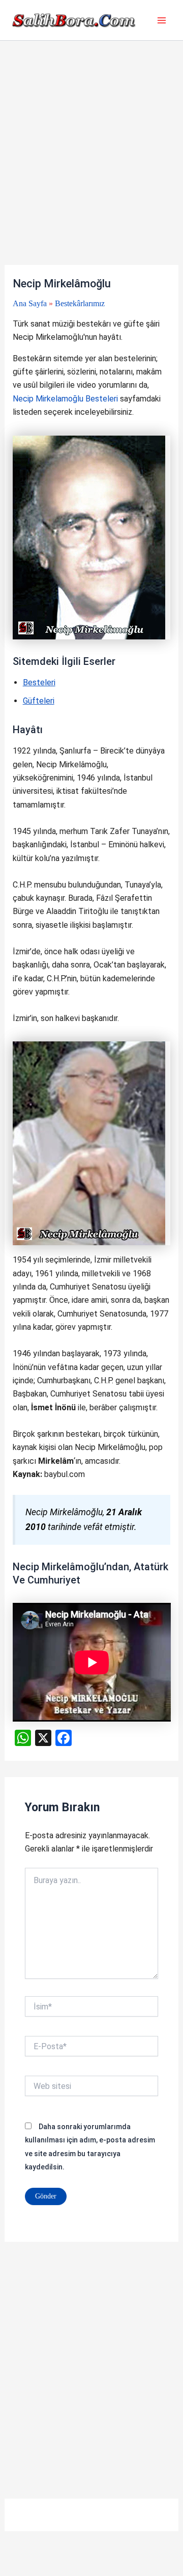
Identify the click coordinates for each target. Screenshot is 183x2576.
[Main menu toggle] (162, 20)
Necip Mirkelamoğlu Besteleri (65, 399)
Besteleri (39, 682)
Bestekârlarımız (80, 303)
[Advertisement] (91, 169)
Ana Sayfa (30, 303)
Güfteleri (39, 701)
